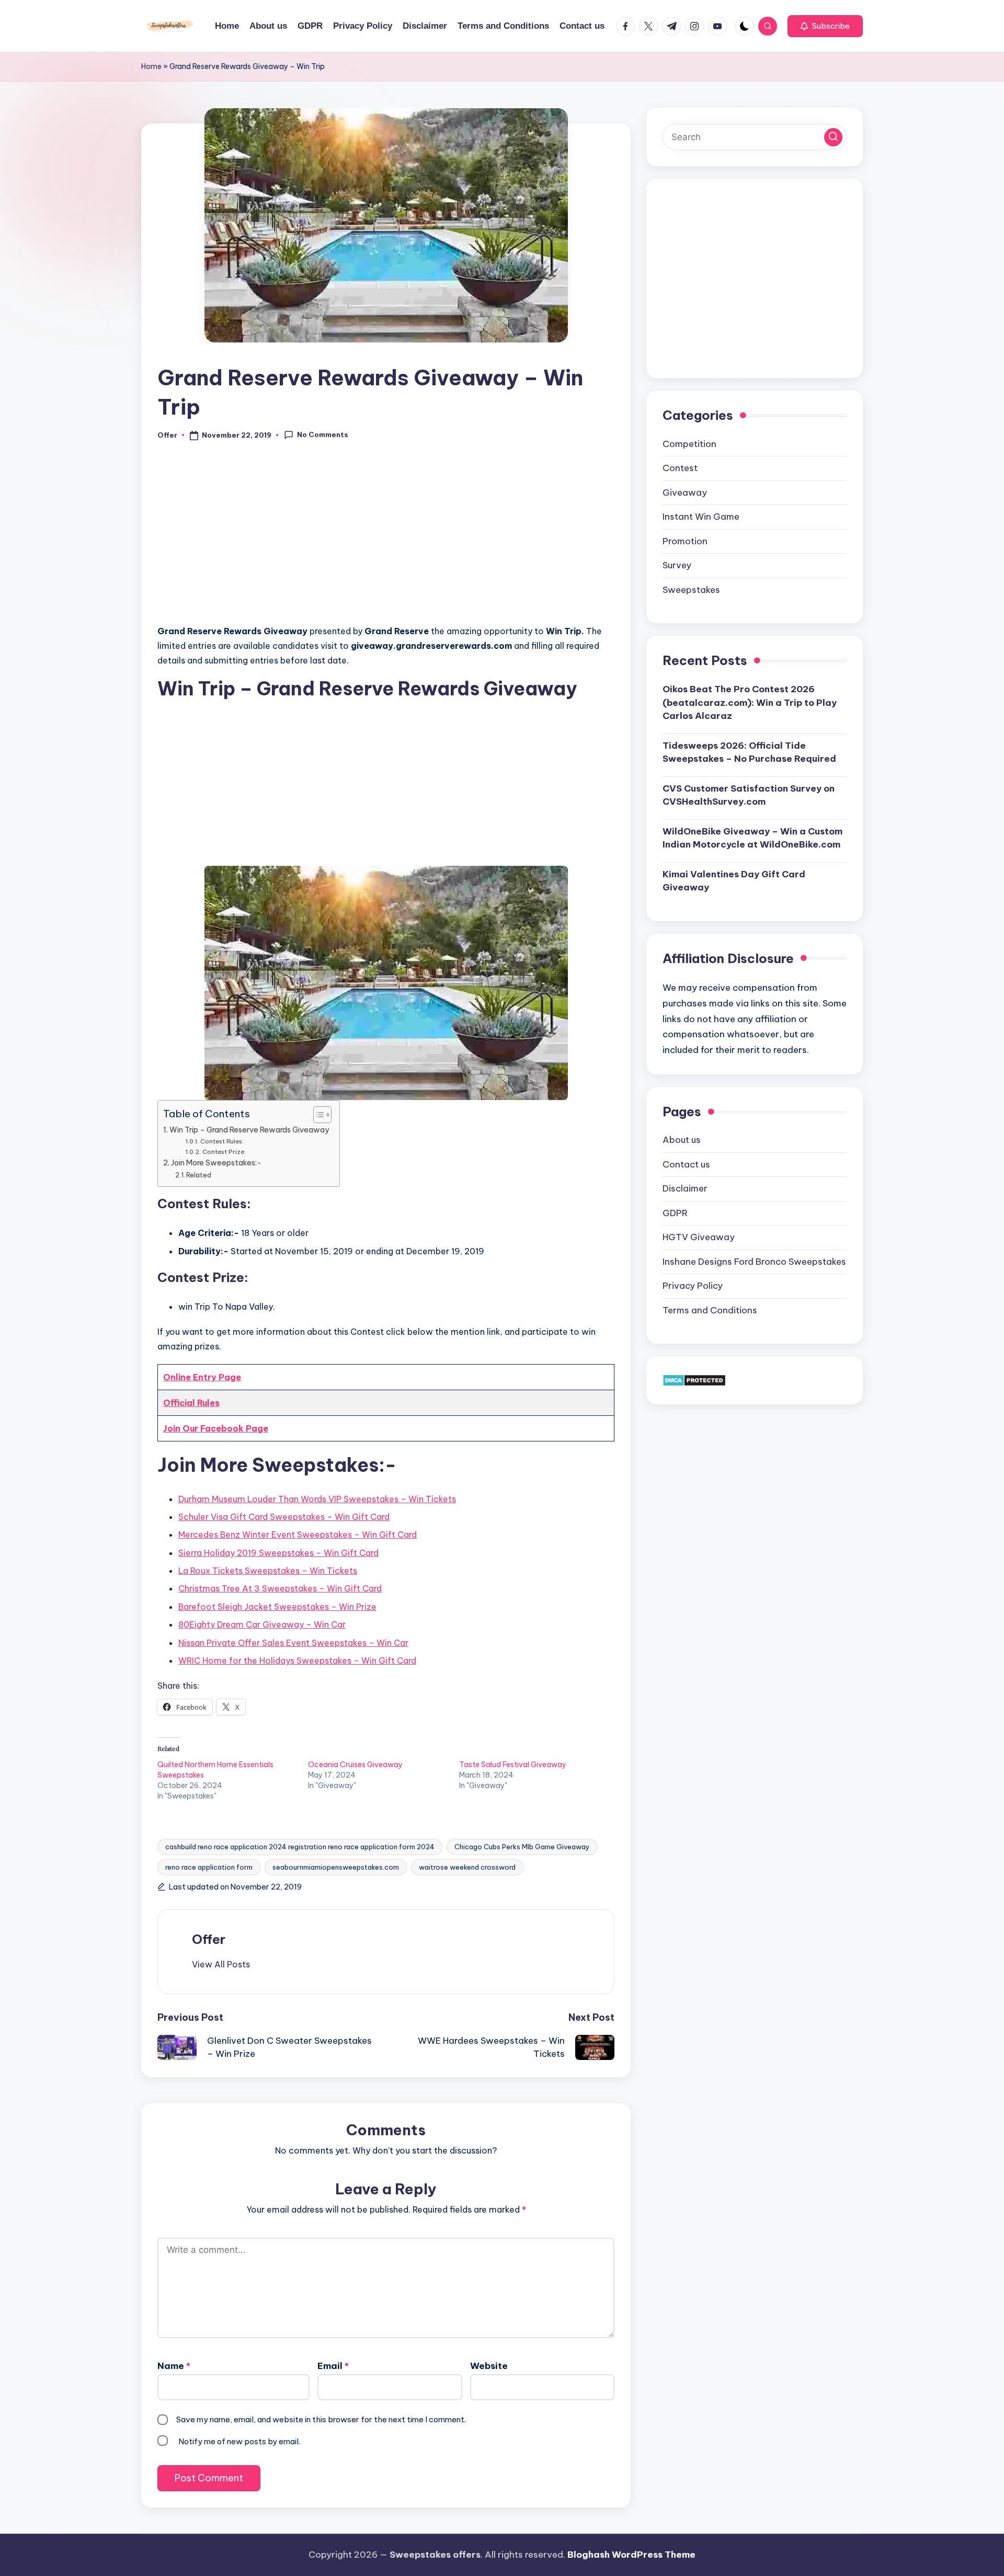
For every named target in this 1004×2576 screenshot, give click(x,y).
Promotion (685, 541)
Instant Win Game (701, 517)
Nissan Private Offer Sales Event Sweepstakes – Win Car (293, 1643)
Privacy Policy (693, 1286)
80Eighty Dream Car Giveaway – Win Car (262, 1624)
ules (211, 1403)
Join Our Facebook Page (216, 1428)
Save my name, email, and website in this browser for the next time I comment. (321, 2419)
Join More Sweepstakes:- (216, 1163)
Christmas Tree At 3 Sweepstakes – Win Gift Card (280, 1588)
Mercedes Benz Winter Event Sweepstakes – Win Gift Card (298, 1535)
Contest (680, 468)
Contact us (686, 1164)
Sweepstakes (691, 589)
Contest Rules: (222, 1141)
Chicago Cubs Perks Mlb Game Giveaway (522, 1847)
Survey (677, 565)
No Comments (323, 434)
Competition (689, 443)
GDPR (675, 1212)
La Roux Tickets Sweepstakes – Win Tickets (268, 1571)
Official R (183, 1403)
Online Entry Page (202, 1377)
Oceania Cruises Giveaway (355, 1765)
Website (489, 2366)
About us (682, 1140)
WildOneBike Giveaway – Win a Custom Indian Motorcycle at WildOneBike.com (752, 838)
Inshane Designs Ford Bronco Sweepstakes (754, 1261)
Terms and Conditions (710, 1310)
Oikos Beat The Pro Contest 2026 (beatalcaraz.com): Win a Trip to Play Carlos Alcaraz (750, 702)
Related (199, 1175)
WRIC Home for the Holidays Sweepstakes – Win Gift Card (297, 1661)
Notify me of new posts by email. (239, 2441)
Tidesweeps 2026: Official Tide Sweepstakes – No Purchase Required (749, 752)
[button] (825, 26)
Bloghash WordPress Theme (631, 2555)
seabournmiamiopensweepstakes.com (336, 1867)
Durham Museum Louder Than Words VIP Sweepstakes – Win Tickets (317, 1499)
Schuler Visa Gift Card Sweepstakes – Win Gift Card (284, 1517)
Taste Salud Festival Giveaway (513, 1765)
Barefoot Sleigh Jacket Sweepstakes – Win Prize (277, 1607)
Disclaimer (685, 1188)
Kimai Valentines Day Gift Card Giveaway (734, 880)
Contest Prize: (224, 1152)
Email (333, 2366)
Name (174, 2366)
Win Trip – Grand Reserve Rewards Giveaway (249, 1130)
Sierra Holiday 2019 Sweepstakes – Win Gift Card (278, 1553)
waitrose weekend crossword (467, 1867)
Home (151, 66)
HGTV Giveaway (699, 1237)
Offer (209, 1939)
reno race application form (209, 1867)
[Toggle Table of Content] (317, 1115)
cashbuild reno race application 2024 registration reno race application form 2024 (300, 1847)
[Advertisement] (386, 539)
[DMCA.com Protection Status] (694, 1380)
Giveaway (685, 492)
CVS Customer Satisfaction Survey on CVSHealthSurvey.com (749, 795)
